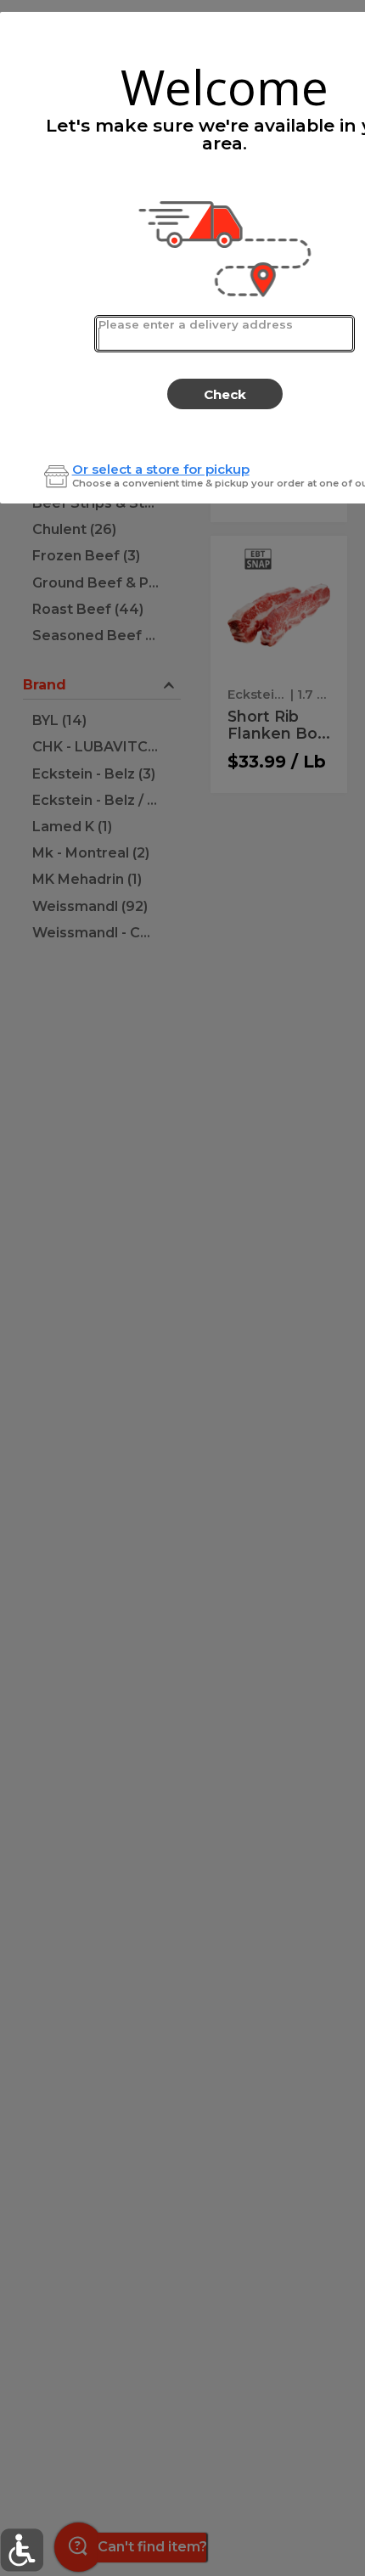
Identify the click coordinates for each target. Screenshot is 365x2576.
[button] (22, 2550)
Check (225, 394)
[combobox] (225, 334)
